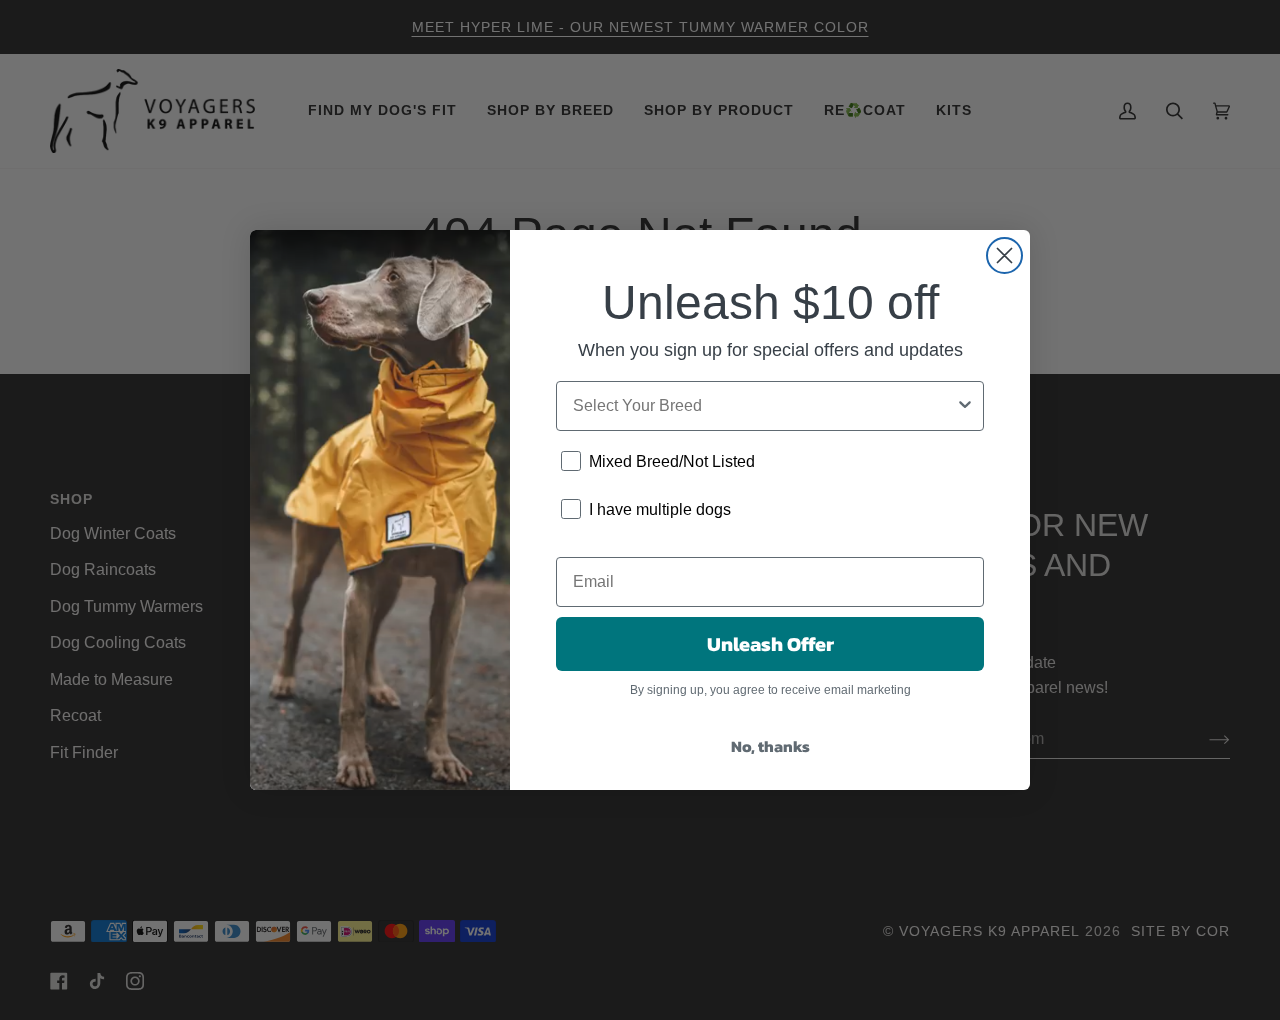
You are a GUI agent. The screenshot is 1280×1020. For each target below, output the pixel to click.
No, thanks (770, 746)
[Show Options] (965, 406)
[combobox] (764, 406)
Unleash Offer (770, 644)
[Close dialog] (1004, 255)
